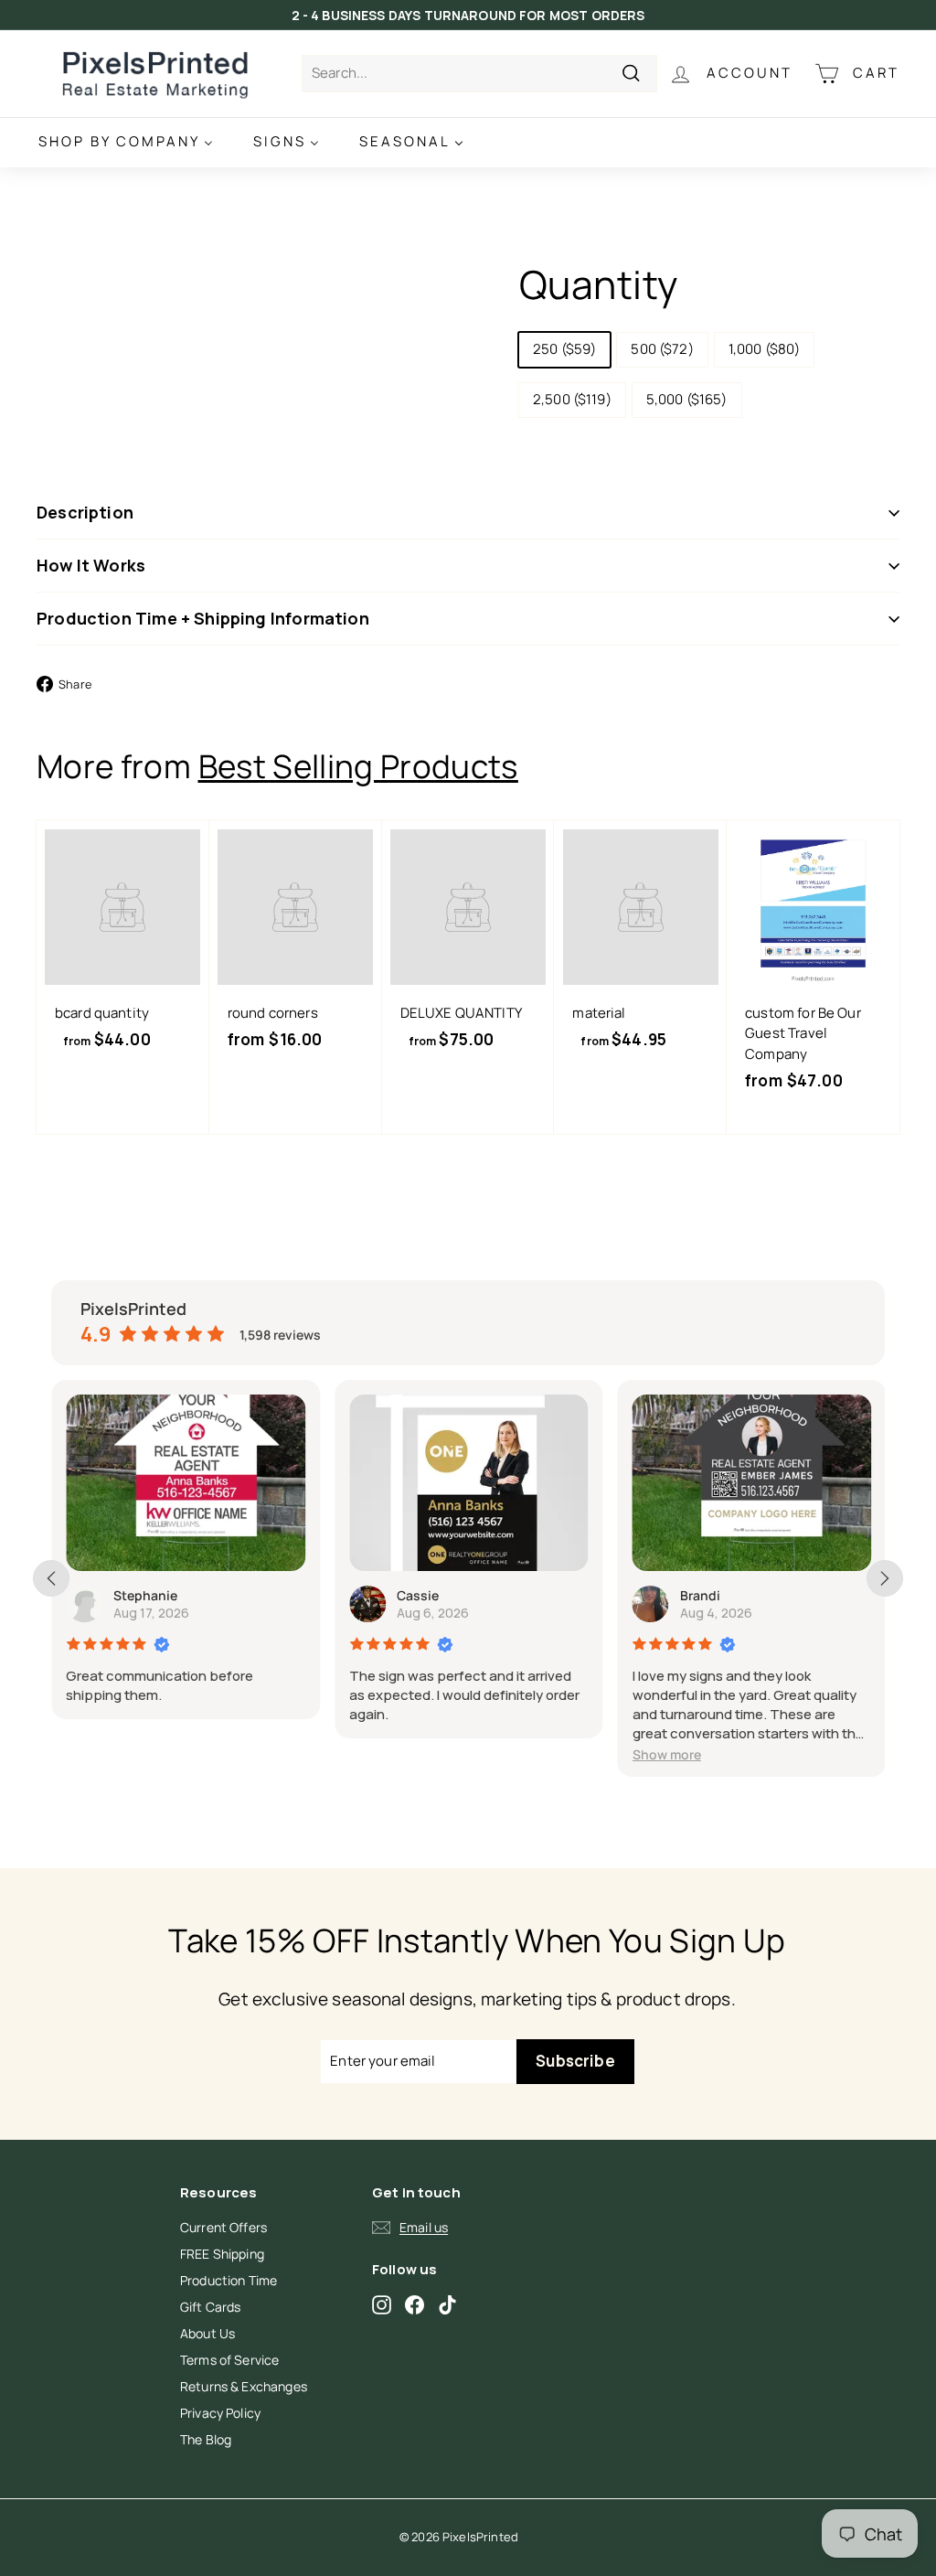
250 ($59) (564, 349)
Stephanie (145, 1595)
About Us (207, 2333)
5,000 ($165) (687, 399)
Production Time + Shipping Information (203, 618)
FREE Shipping (222, 2254)
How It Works (91, 565)
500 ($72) (662, 349)
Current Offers (223, 2227)
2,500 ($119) (572, 399)
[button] (667, 1754)
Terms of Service (229, 2360)
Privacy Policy (220, 2413)
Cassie (418, 1595)
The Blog (206, 2439)
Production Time (229, 2280)
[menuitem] (126, 142)
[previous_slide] (51, 1578)
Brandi (700, 1595)
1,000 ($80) (765, 349)
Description (85, 512)
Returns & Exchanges (244, 2386)
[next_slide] (885, 1578)
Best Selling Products (358, 766)
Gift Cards (211, 2307)
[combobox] (479, 74)
